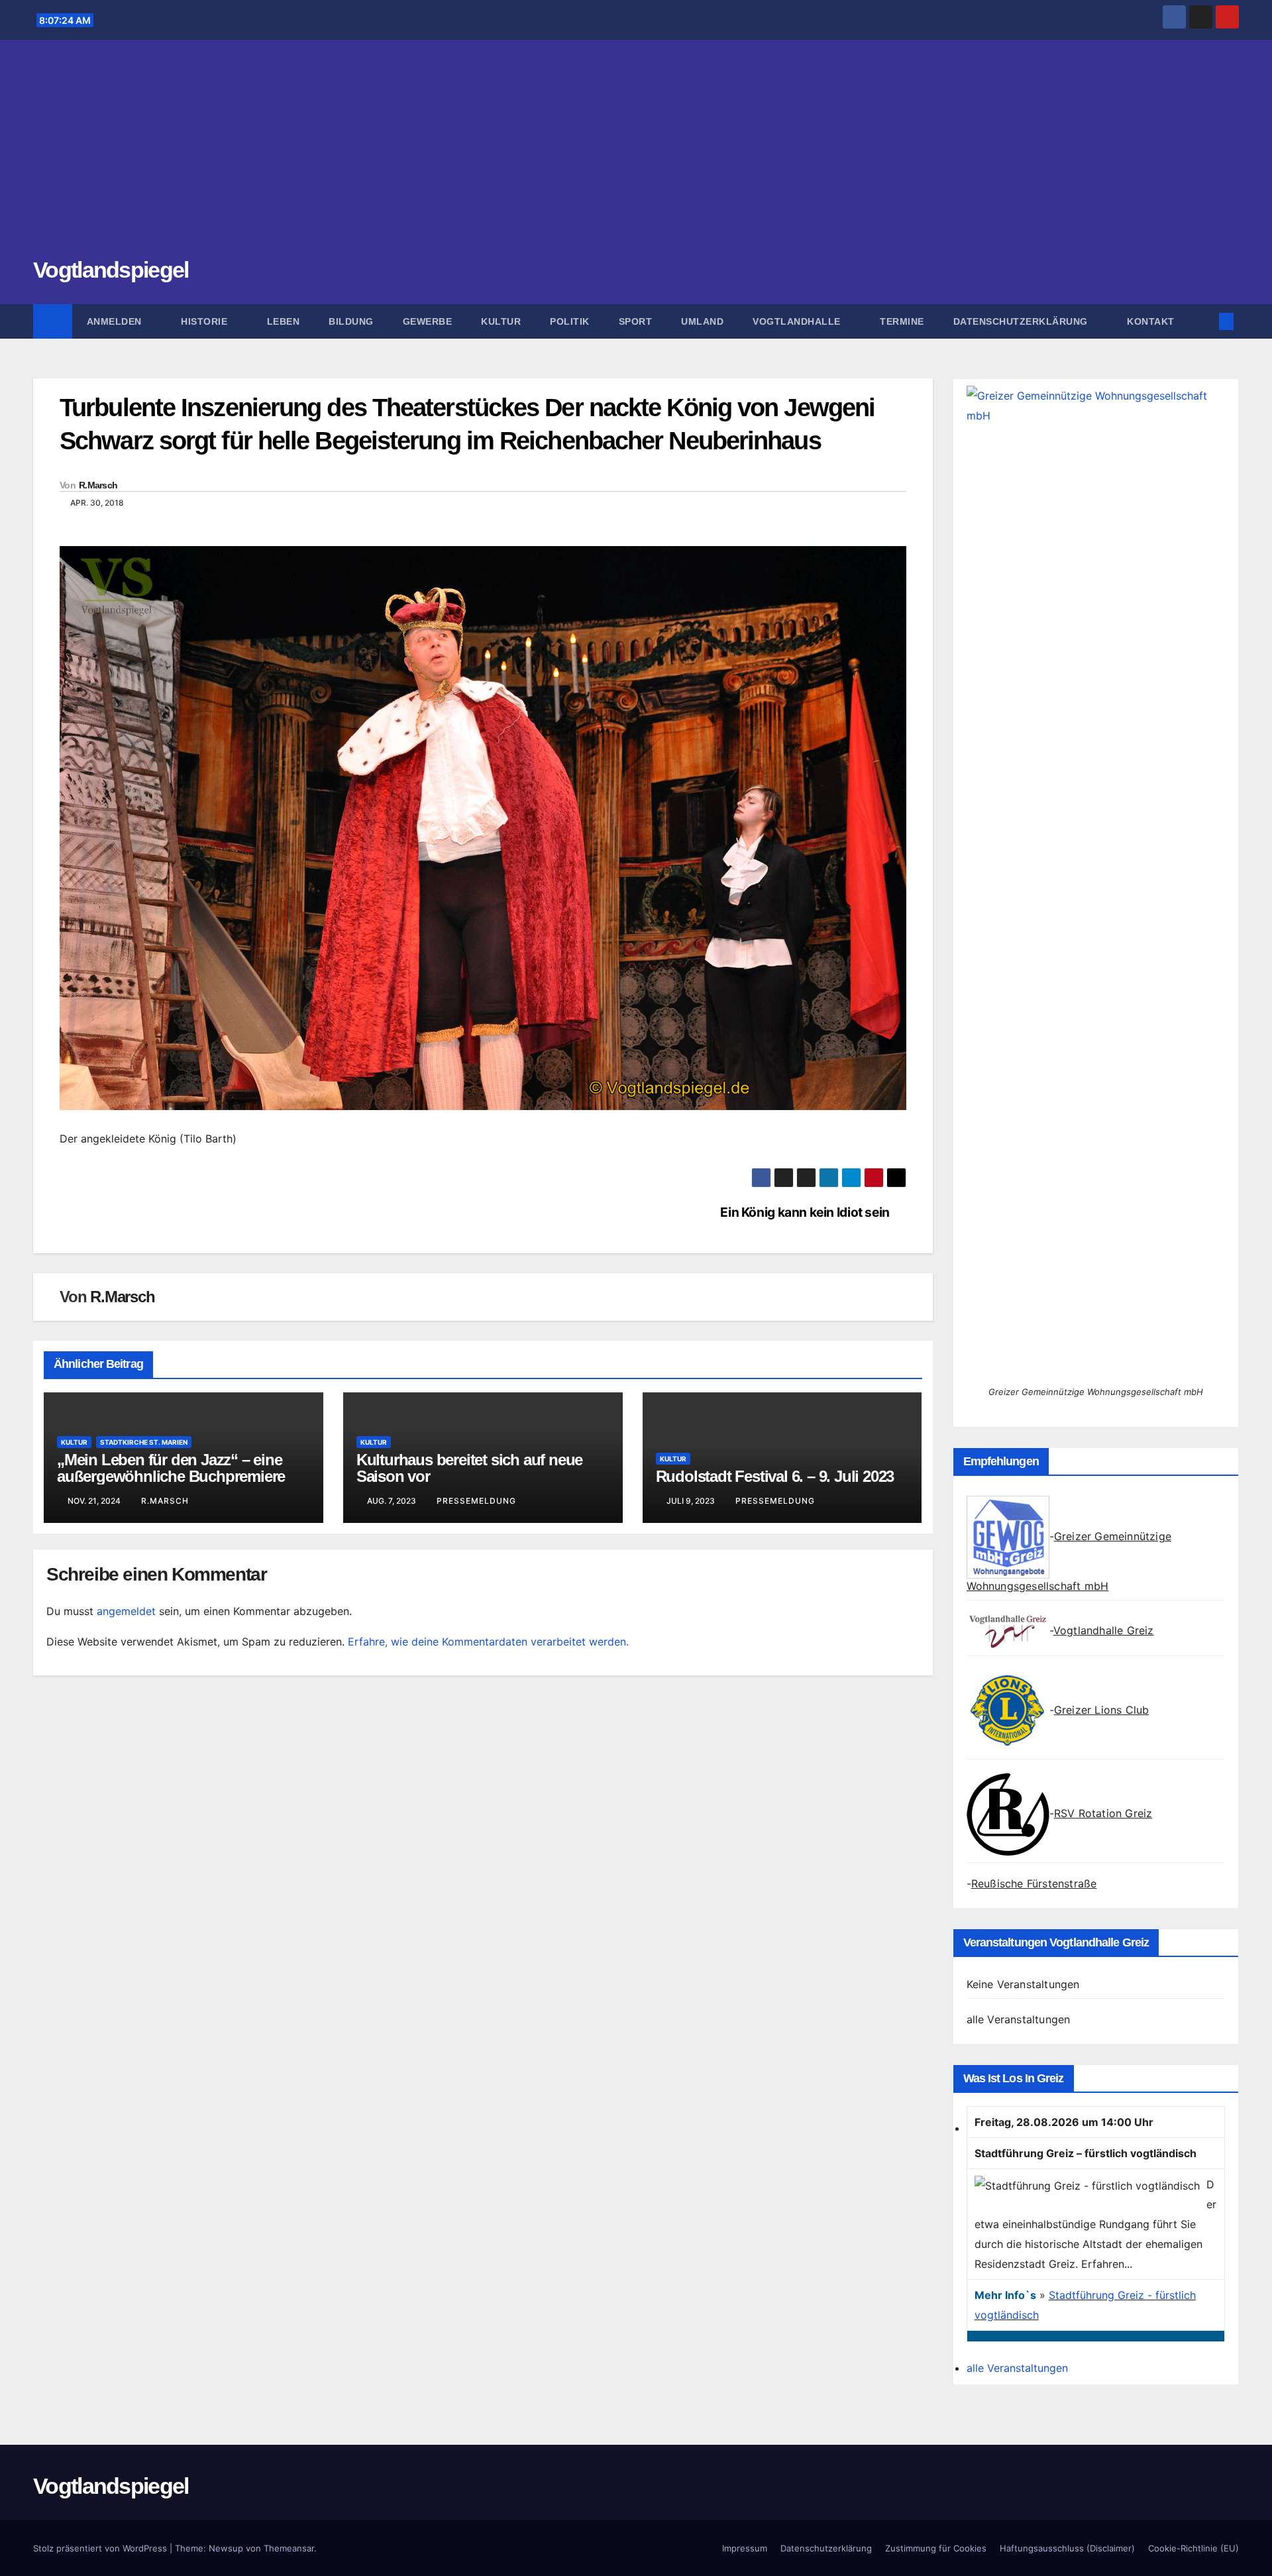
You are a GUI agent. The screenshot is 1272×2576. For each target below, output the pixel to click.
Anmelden (116, 321)
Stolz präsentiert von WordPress (101, 2548)
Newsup (226, 2548)
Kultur (501, 321)
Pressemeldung (476, 1501)
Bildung (351, 321)
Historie (206, 321)
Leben (284, 321)
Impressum (745, 2548)
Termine (902, 321)
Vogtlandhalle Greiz (1104, 1630)
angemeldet (126, 1611)
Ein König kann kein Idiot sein (805, 1212)
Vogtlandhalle (798, 321)
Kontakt (1151, 321)
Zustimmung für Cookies (936, 2548)
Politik (570, 321)
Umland (702, 321)
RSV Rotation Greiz (1103, 1813)
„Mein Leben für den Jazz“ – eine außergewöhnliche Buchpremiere (171, 1468)
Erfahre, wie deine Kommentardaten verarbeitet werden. (488, 1642)
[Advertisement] (636, 156)
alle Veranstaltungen (1019, 2019)
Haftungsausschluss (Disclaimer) (1067, 2548)
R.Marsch (98, 485)
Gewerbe (428, 321)
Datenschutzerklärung (1022, 321)
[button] (1204, 321)
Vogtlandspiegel (111, 270)
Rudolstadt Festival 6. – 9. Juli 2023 (775, 1476)
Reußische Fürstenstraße (1034, 1883)
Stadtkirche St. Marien (144, 1442)
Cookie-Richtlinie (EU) (1193, 2548)
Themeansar (289, 2548)
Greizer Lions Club (1102, 1710)
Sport (636, 321)
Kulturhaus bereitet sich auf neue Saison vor (469, 1468)
